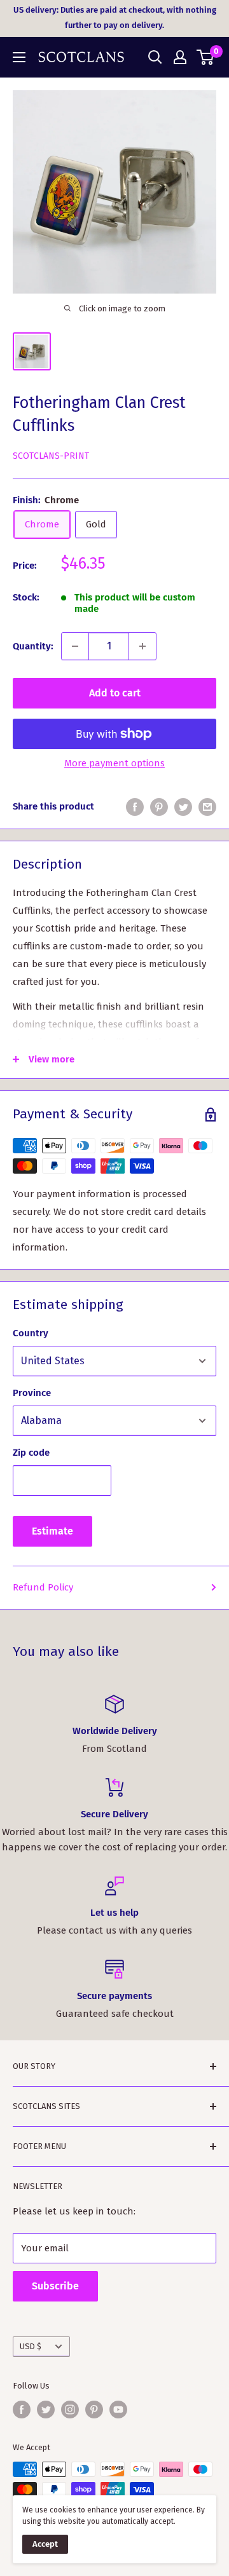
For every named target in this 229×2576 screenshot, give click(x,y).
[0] (206, 57)
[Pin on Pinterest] (159, 807)
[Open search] (155, 57)
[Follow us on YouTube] (118, 2410)
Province (32, 1393)
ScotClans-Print (51, 456)
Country (31, 1333)
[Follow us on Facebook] (22, 2410)
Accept (45, 2544)
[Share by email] (207, 807)
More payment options (114, 763)
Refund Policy (43, 1587)
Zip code (31, 1453)
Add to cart (115, 693)
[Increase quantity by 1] (142, 646)
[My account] (180, 57)
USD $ (31, 2346)
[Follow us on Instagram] (70, 2410)
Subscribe (55, 2286)
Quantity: (33, 646)
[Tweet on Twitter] (183, 807)
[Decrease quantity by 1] (75, 646)
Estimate (52, 1531)
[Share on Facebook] (135, 807)
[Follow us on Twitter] (46, 2410)
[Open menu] (19, 57)
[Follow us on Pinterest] (94, 2410)
